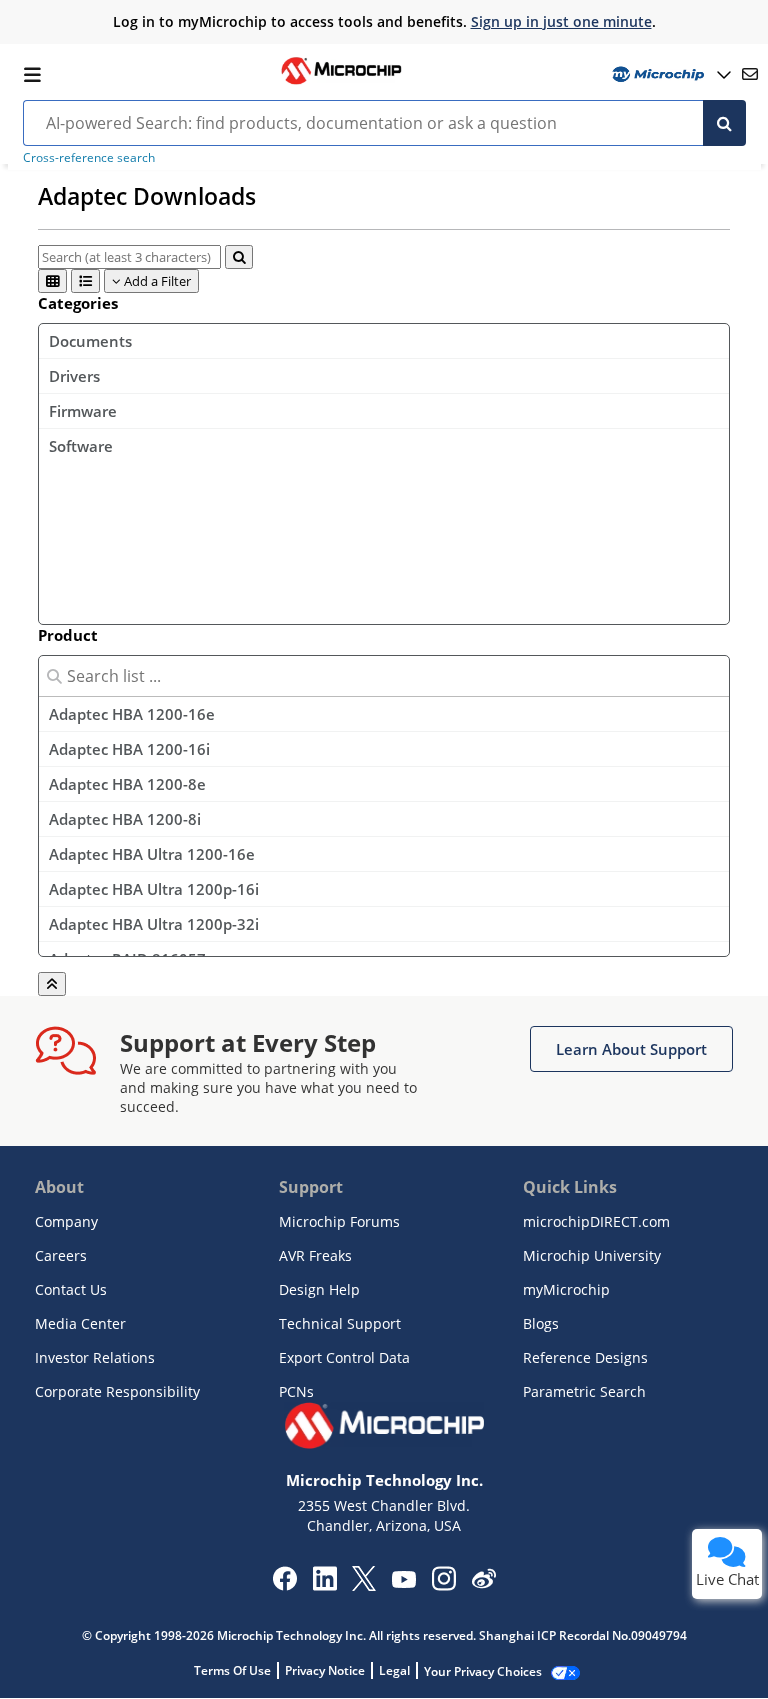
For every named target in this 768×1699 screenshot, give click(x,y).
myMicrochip (566, 1289)
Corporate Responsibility (117, 1391)
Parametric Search (584, 1391)
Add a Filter (156, 281)
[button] (631, 1049)
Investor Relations (95, 1357)
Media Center (80, 1323)
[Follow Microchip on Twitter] (364, 1585)
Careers (61, 1255)
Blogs (541, 1323)
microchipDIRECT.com (596, 1221)
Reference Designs (585, 1357)
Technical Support (340, 1323)
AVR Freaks (315, 1255)
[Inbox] (750, 74)
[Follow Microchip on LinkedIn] (324, 1585)
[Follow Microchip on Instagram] (443, 1585)
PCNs (296, 1391)
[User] (669, 74)
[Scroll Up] (52, 984)
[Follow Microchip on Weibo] (483, 1583)
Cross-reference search (89, 157)
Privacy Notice (325, 1670)
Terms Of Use (232, 1670)
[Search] (724, 123)
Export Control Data (344, 1357)
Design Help (319, 1289)
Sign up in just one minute (561, 21)
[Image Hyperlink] (341, 82)
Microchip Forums (339, 1221)
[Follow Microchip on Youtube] (403, 1582)
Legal (394, 1670)
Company (66, 1221)
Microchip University (592, 1255)
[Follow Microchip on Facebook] (284, 1585)
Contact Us (71, 1289)
